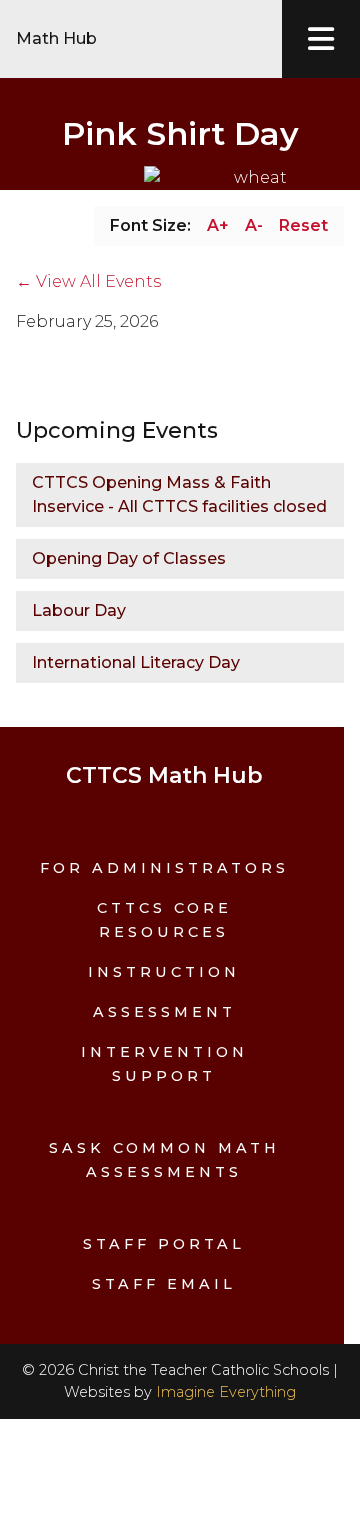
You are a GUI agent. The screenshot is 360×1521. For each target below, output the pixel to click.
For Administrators (164, 868)
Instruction (164, 972)
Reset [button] (303, 225)
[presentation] (321, 39)
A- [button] (254, 225)
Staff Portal (164, 1244)
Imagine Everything (226, 1392)
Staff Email (164, 1284)
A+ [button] (218, 225)
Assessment (164, 1012)
